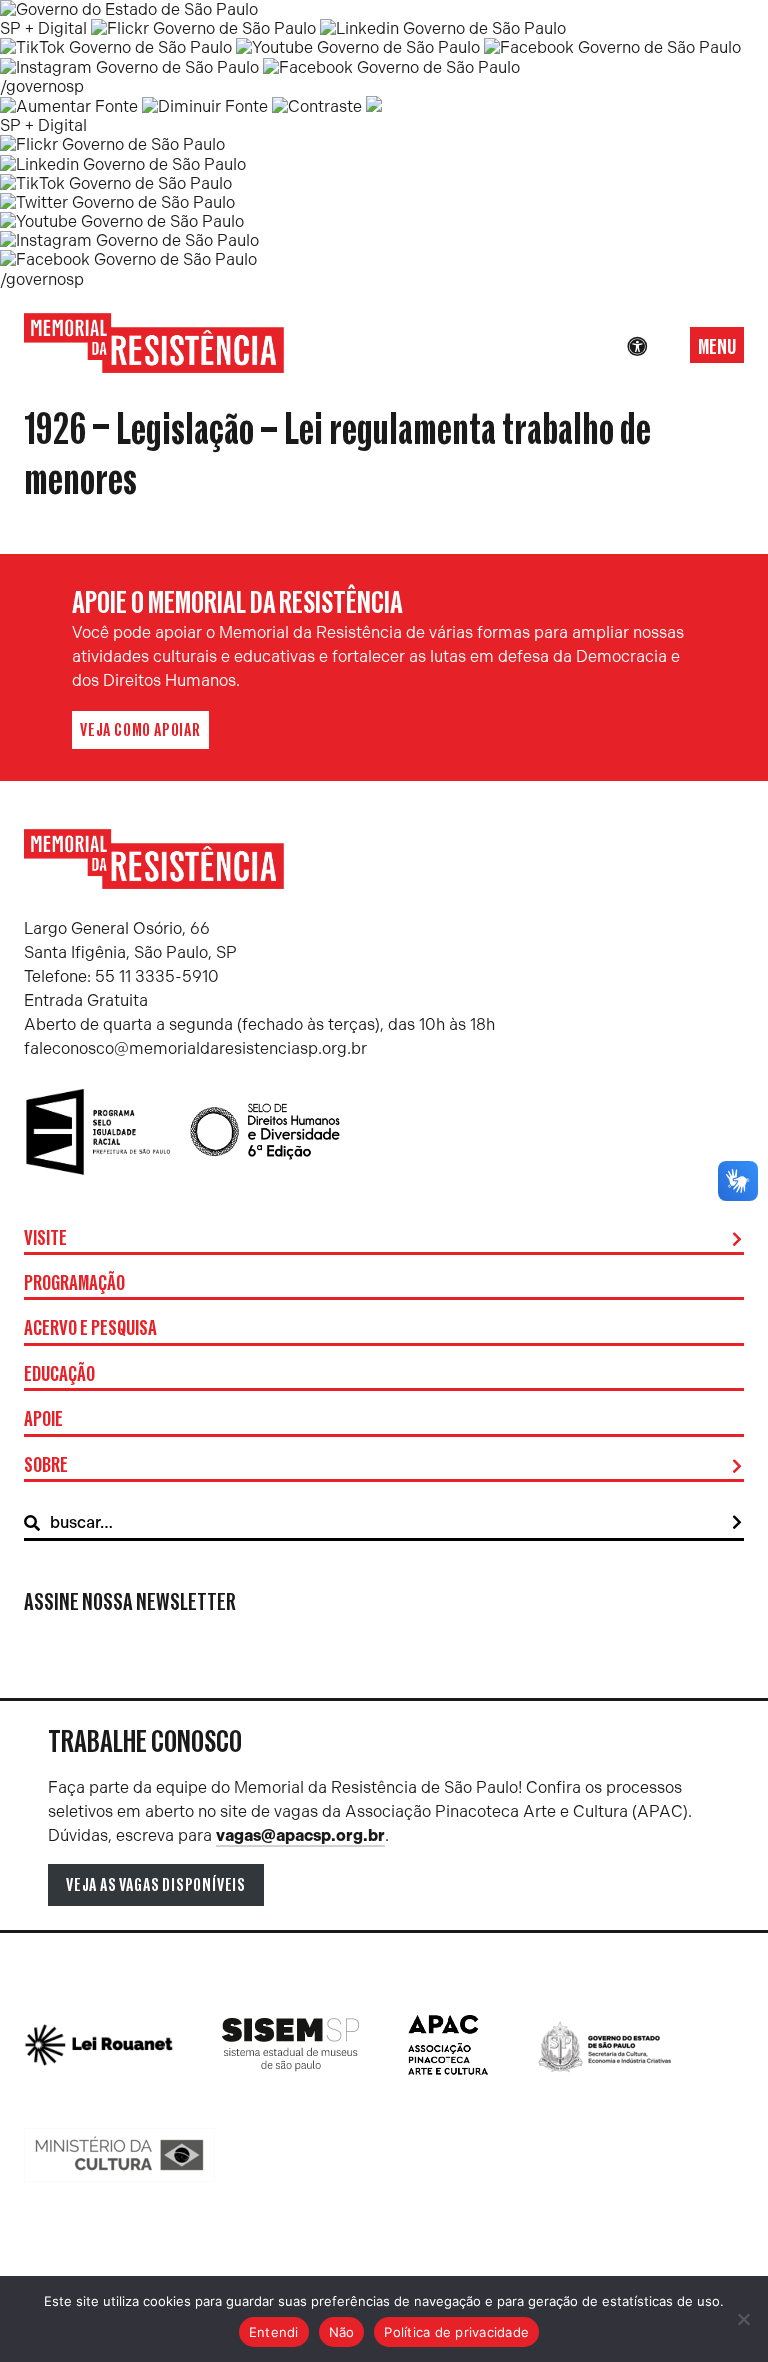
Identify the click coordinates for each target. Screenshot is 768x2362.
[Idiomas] (665, 347)
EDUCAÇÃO (59, 1375)
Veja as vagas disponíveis (156, 1885)
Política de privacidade (456, 2332)
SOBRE (46, 1466)
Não (342, 2332)
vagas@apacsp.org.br (300, 1835)
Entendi (274, 2332)
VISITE (45, 1239)
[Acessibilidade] (637, 347)
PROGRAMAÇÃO (74, 1284)
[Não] (743, 2319)
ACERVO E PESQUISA (90, 1329)
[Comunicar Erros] (374, 106)
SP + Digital (43, 28)
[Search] (737, 1523)
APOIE (43, 1420)
